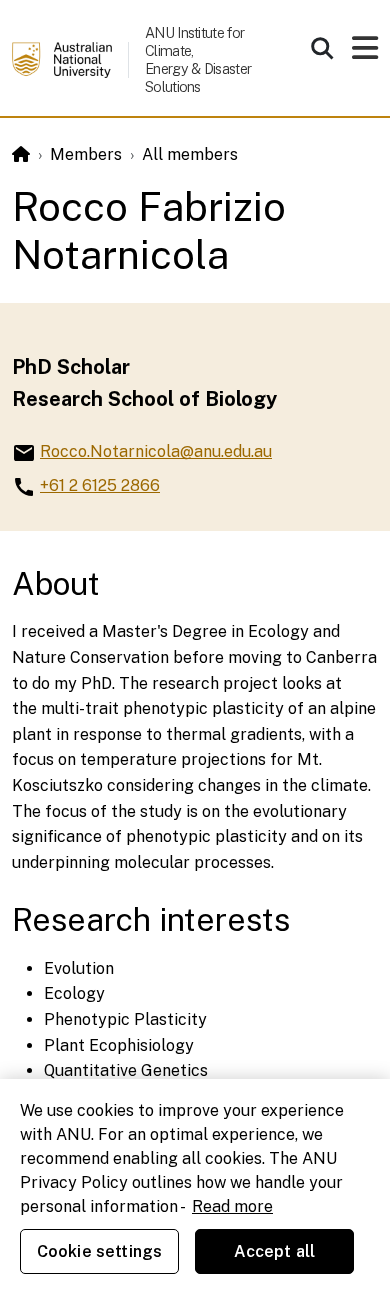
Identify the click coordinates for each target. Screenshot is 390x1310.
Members (86, 154)
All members (190, 154)
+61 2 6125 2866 (100, 485)
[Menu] (365, 53)
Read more (232, 1206)
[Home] (21, 154)
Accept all (275, 1251)
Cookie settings (99, 1251)
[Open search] (322, 48)
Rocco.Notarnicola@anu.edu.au (156, 451)
